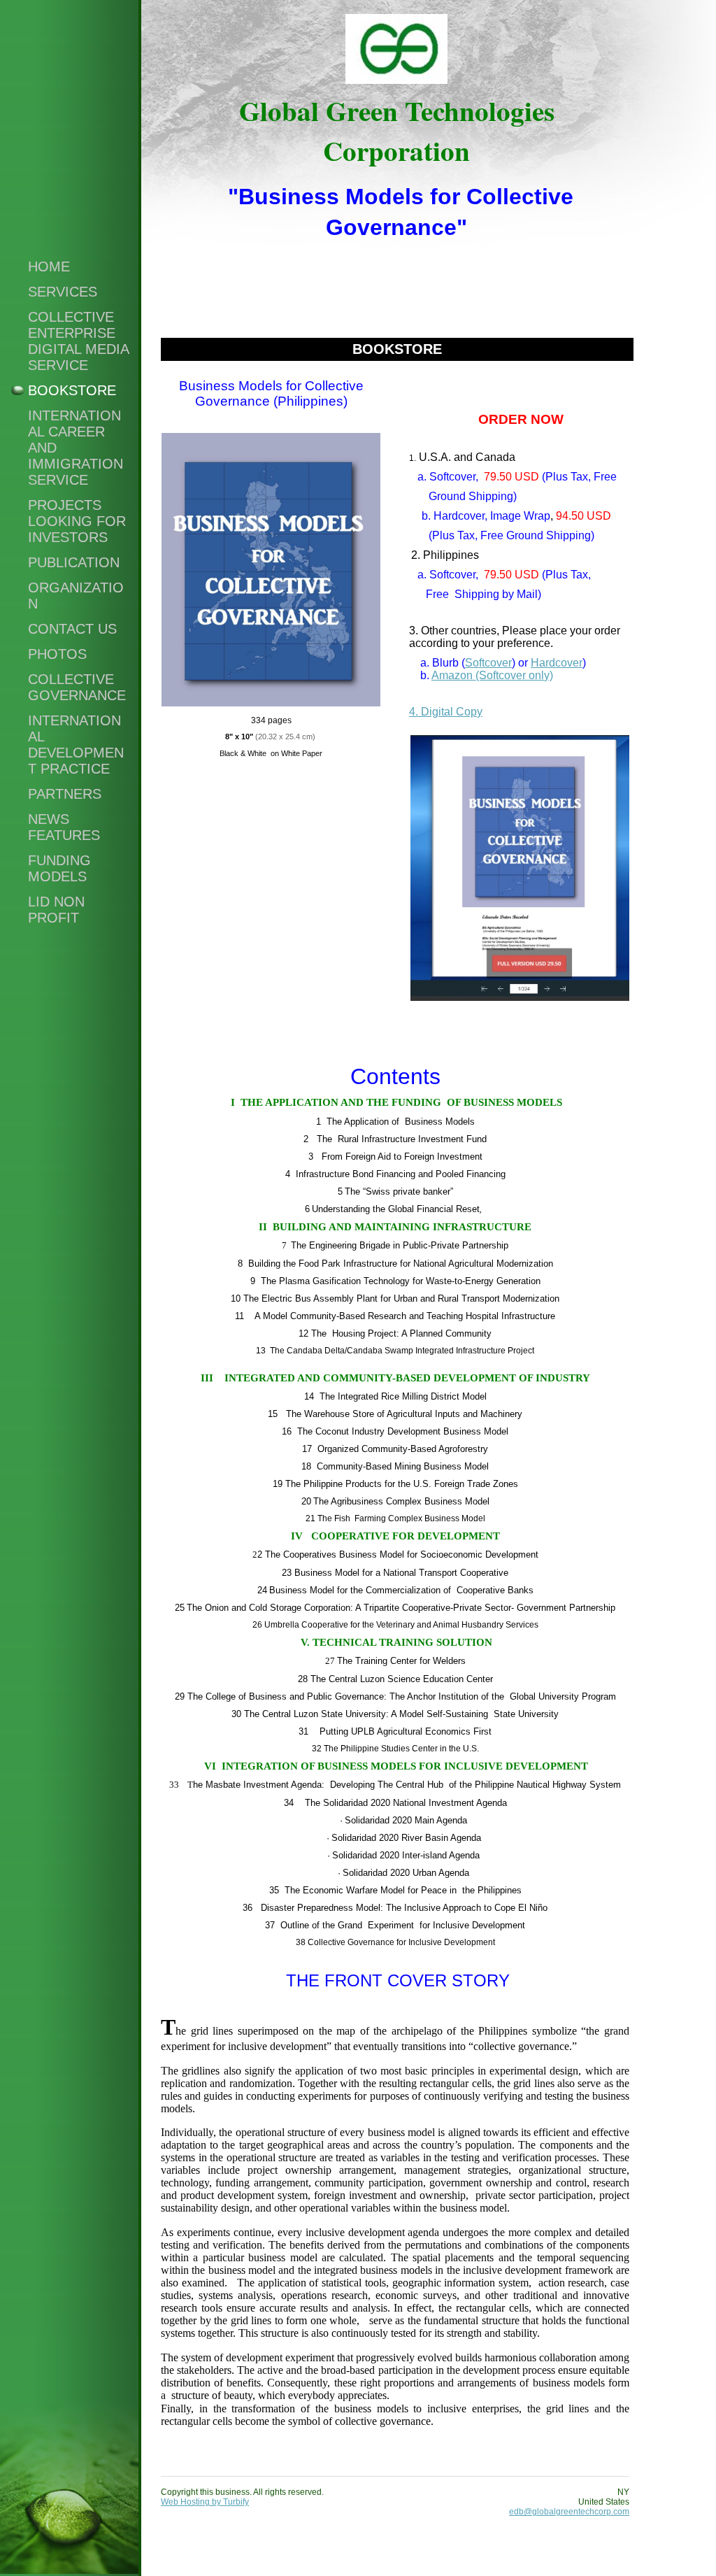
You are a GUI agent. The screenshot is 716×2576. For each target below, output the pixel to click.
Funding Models (59, 868)
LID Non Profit (56, 910)
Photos (57, 654)
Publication (74, 562)
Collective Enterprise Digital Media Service (78, 341)
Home (49, 266)
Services (63, 292)
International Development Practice (76, 745)
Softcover (488, 663)
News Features (64, 827)
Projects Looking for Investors (77, 521)
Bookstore (72, 390)
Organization (76, 596)
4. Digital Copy (446, 712)
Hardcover (557, 663)
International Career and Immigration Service (76, 448)
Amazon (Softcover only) (492, 675)
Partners (65, 794)
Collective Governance (77, 687)
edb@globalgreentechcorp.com (569, 2512)
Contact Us (72, 629)
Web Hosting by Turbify (205, 2502)
